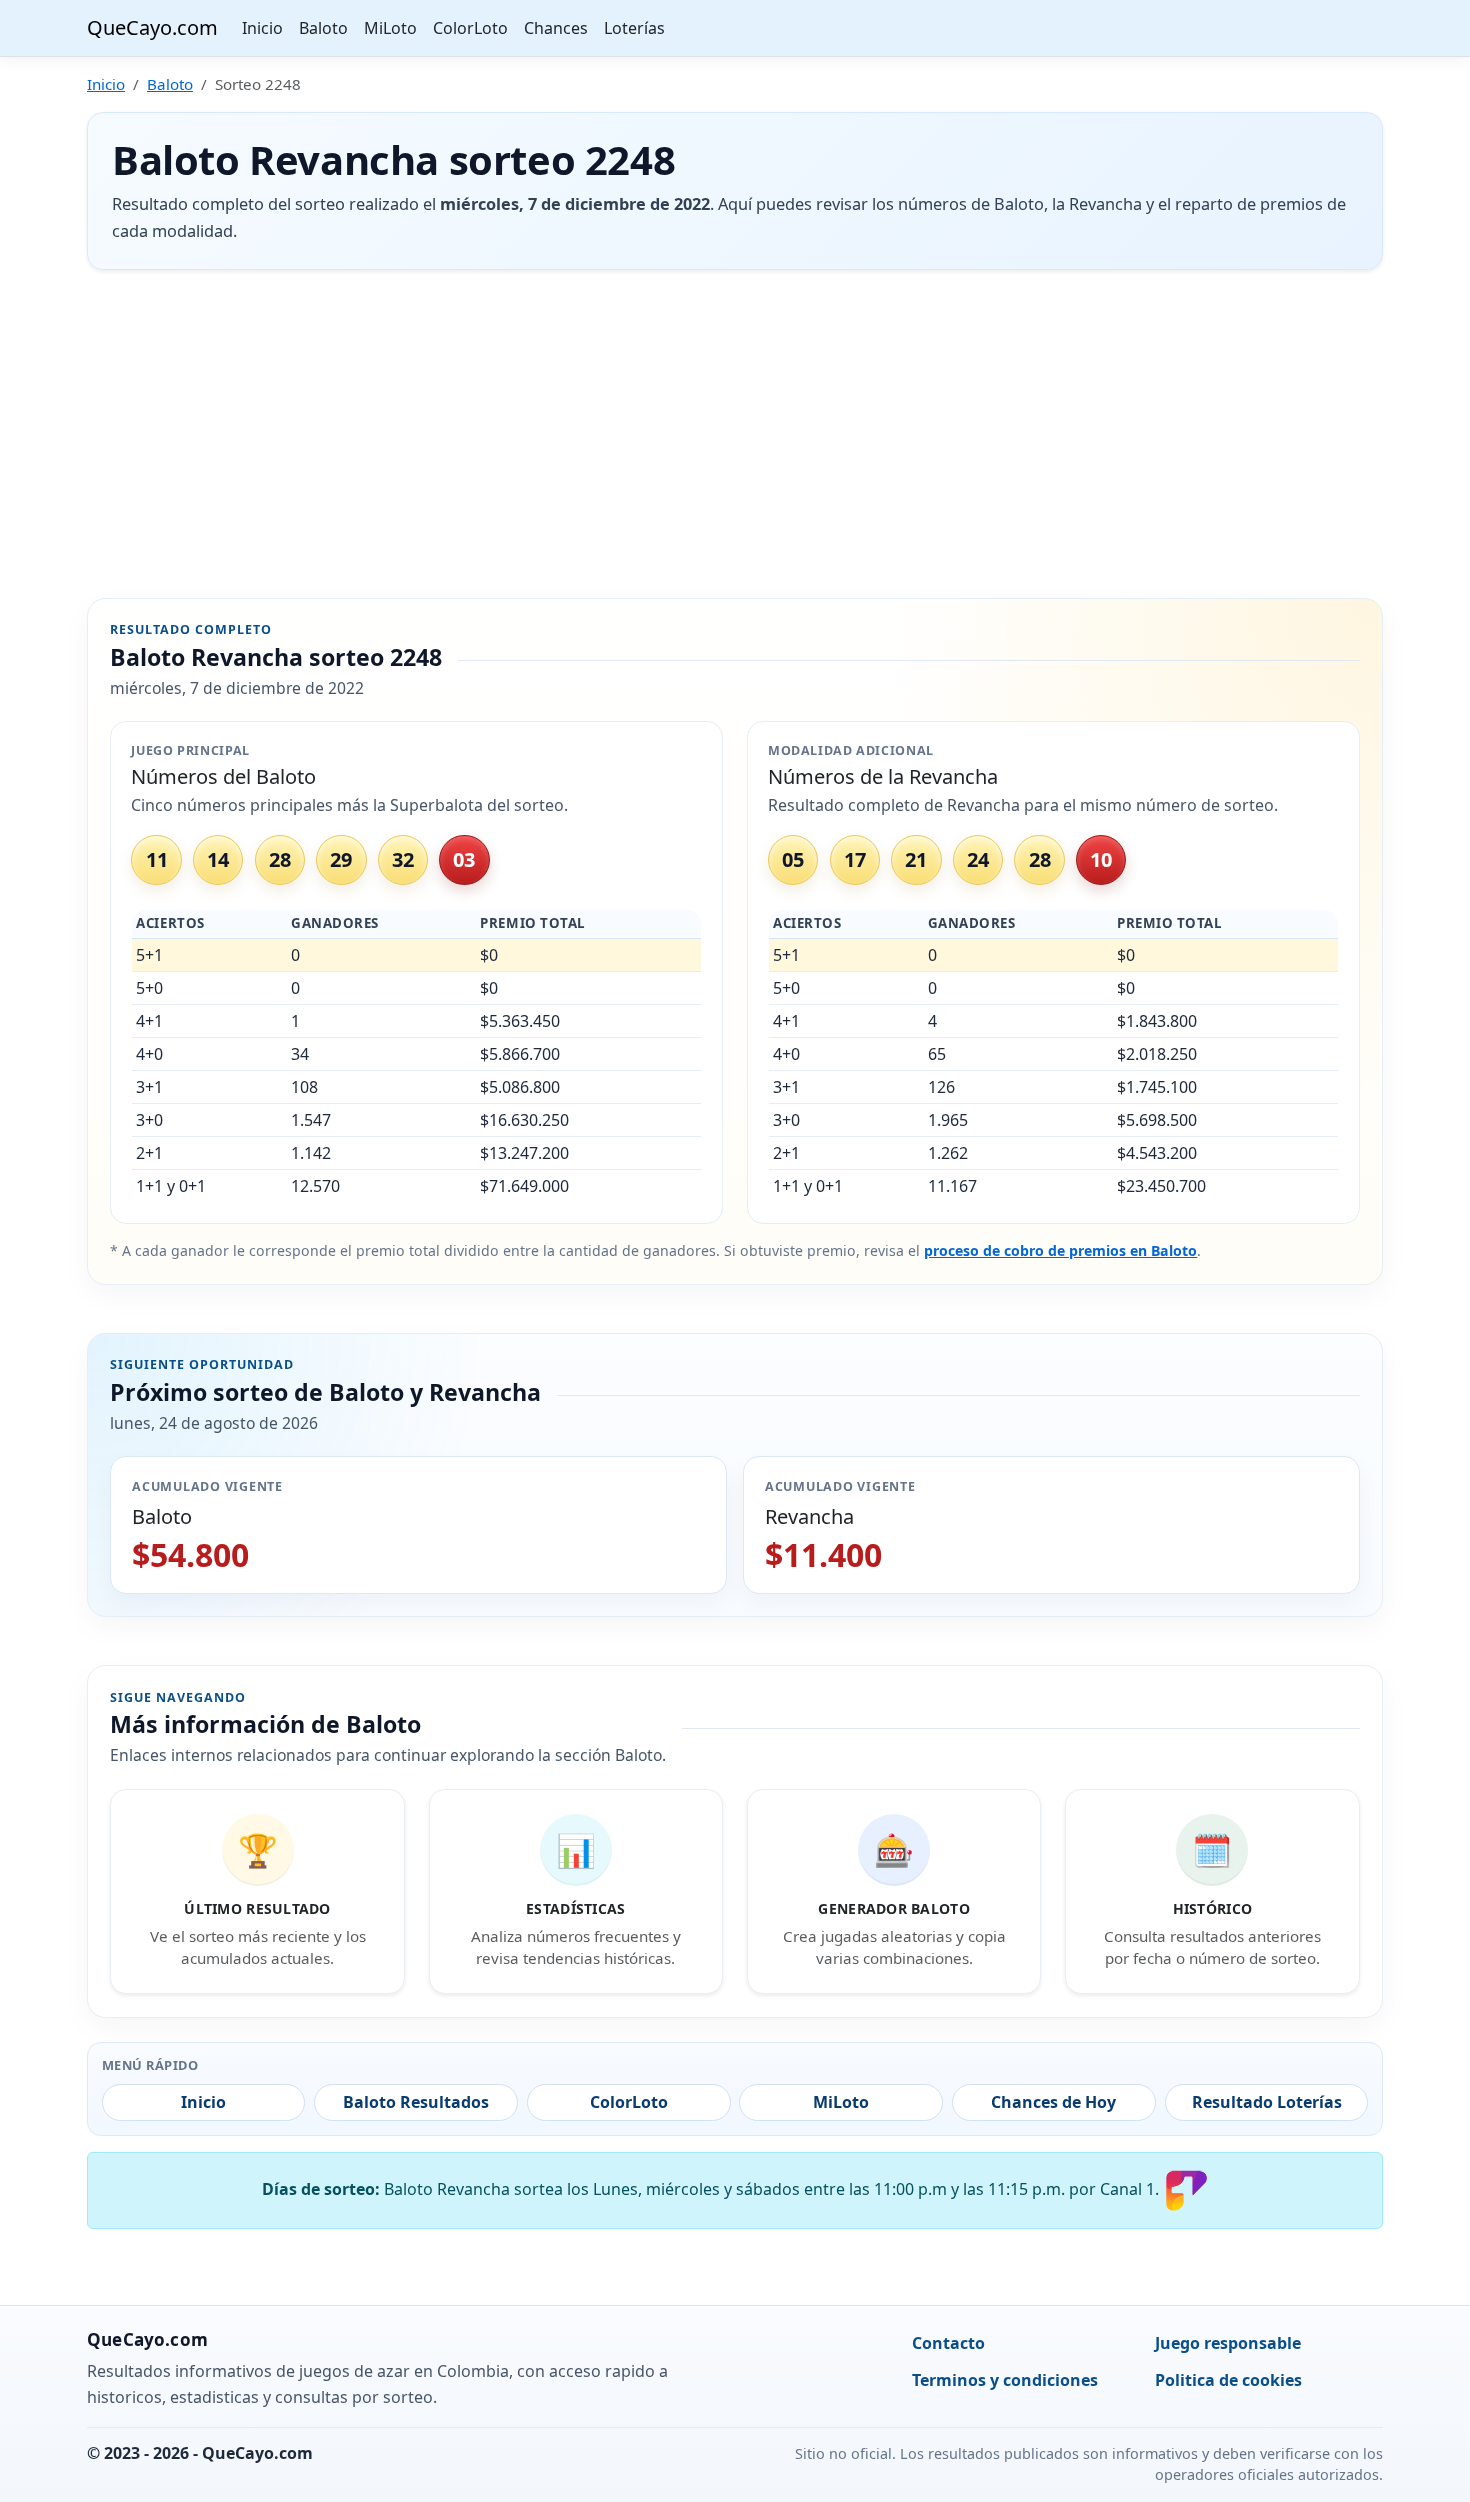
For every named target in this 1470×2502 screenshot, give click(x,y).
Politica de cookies (1228, 2380)
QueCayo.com (152, 27)
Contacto (948, 2343)
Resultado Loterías (1267, 2102)
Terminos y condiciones (1005, 2380)
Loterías (634, 28)
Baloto (323, 28)
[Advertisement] (735, 434)
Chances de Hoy (1053, 2102)
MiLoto (390, 28)
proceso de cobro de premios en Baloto (1060, 1250)
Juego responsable (1228, 2343)
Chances (556, 28)
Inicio (262, 28)
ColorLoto (470, 28)
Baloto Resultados (416, 2102)
